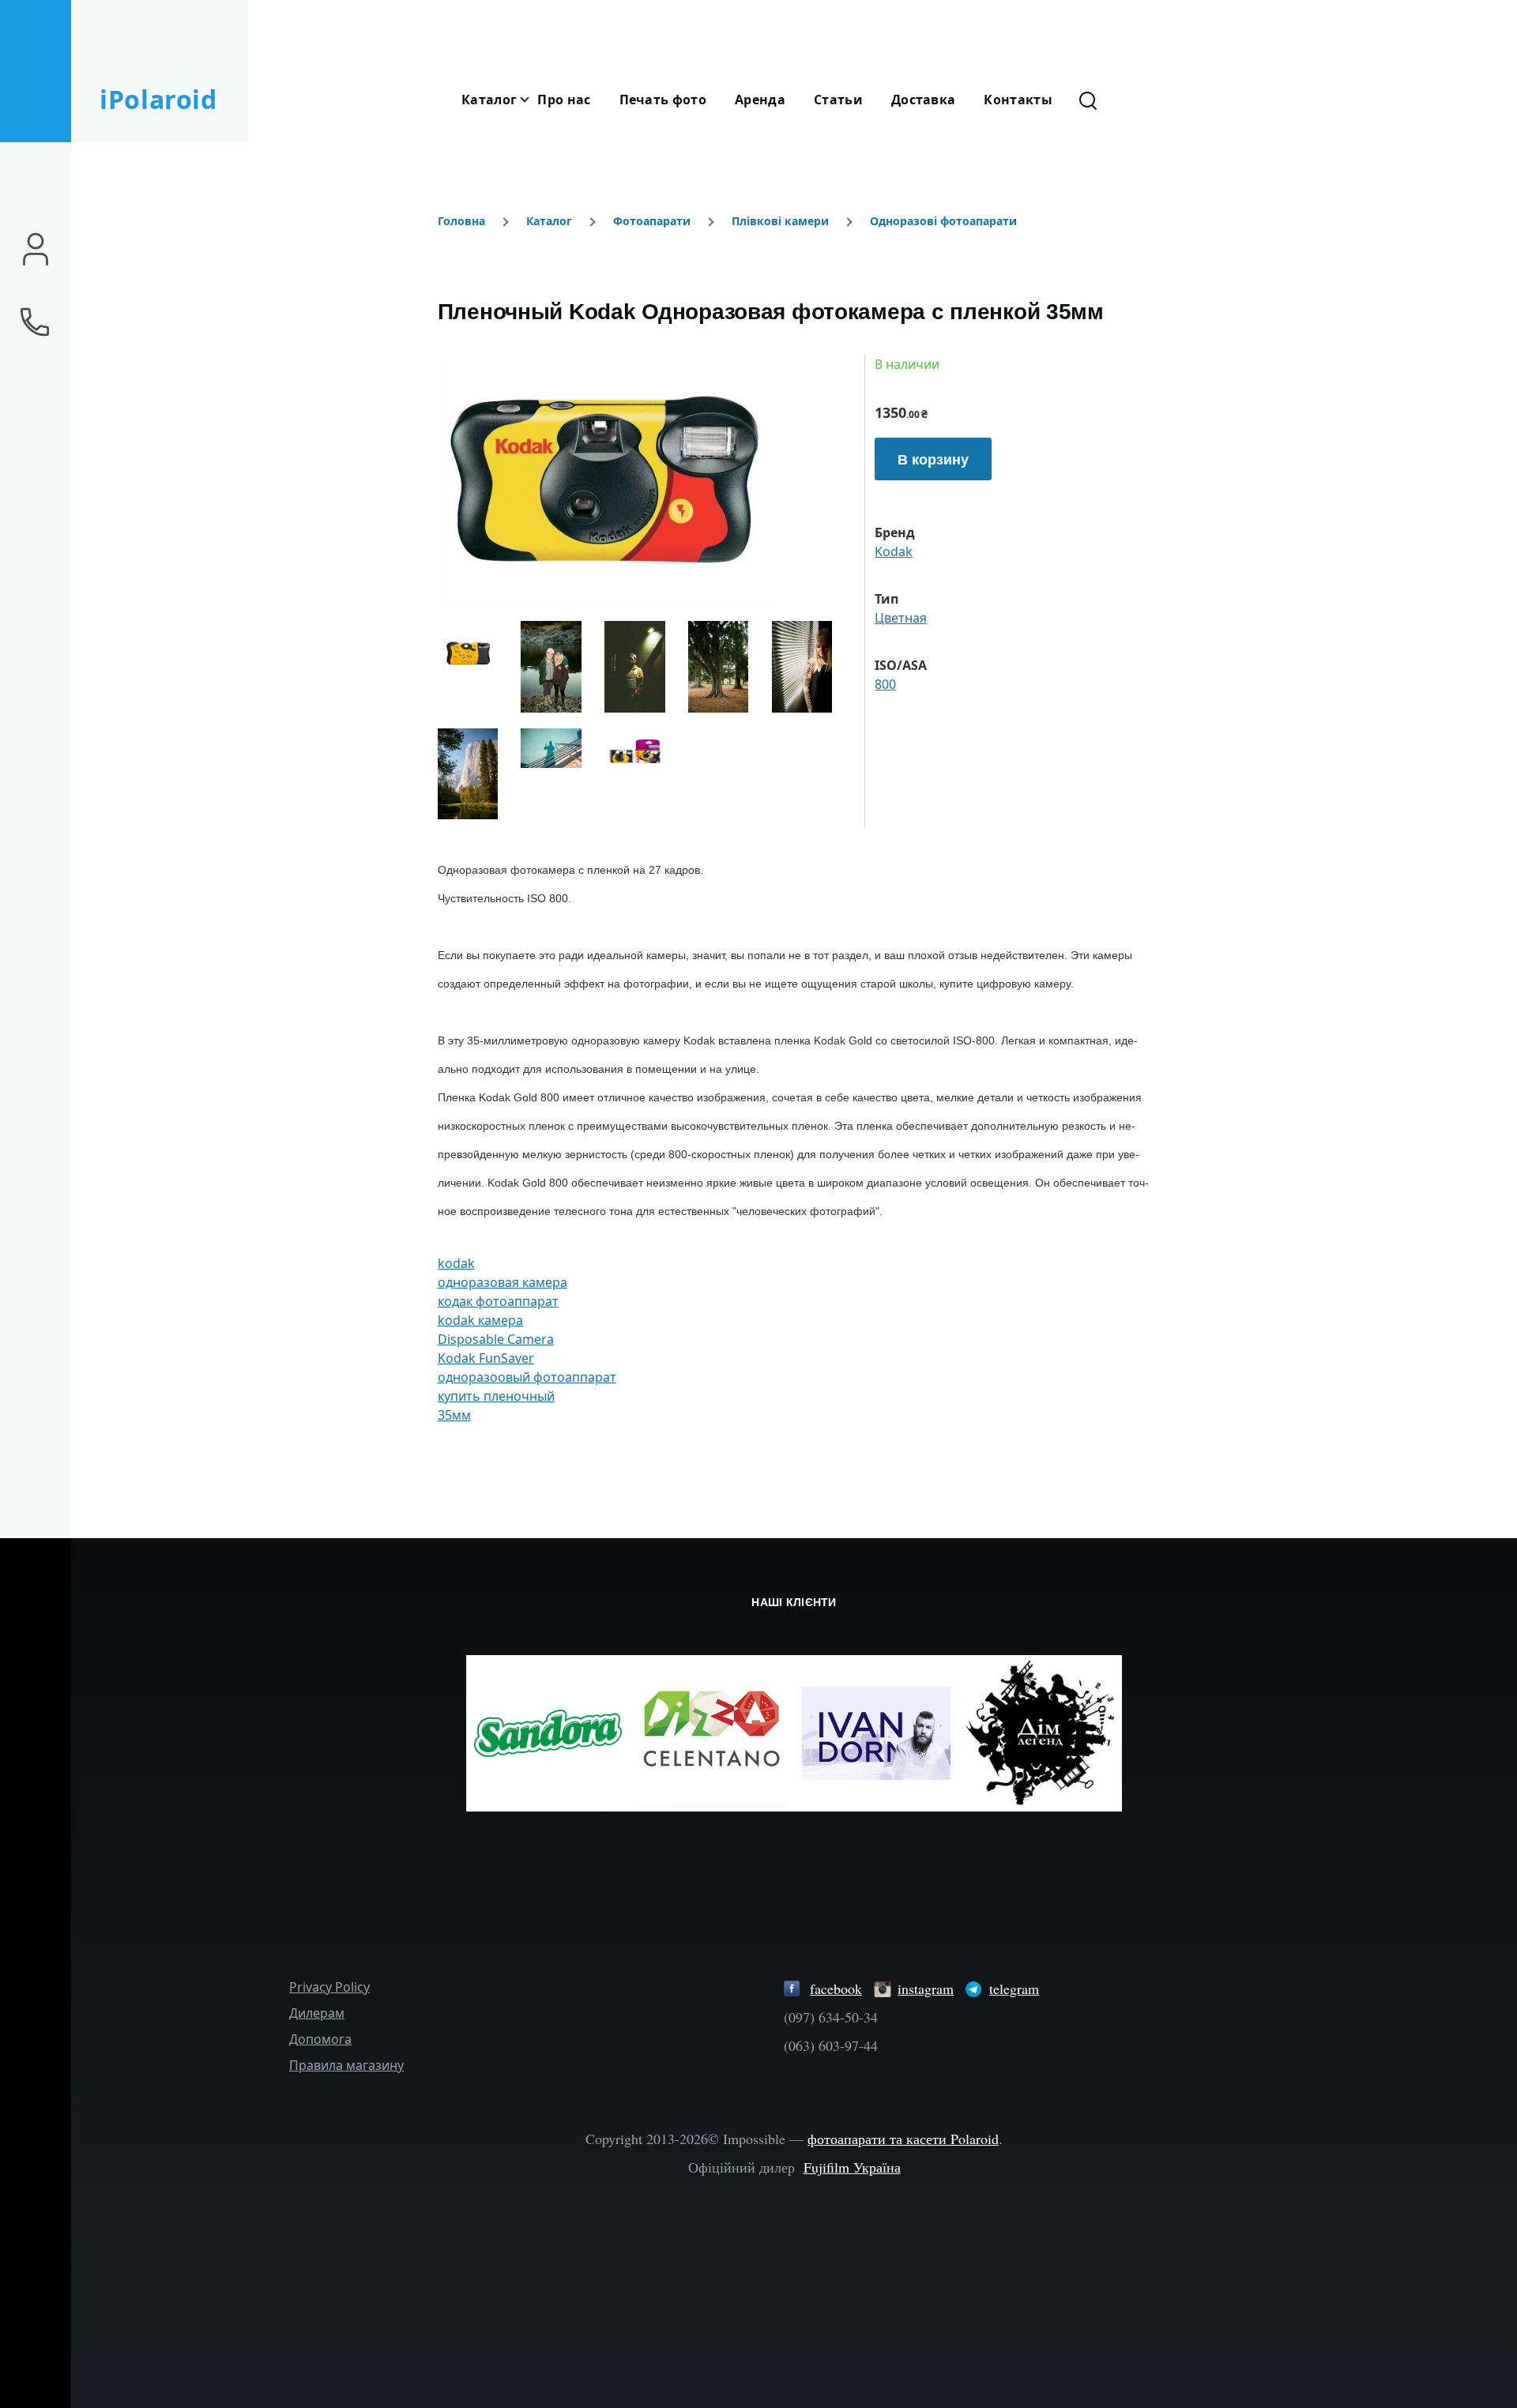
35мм (454, 1415)
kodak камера (480, 1320)
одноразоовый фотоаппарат (527, 1377)
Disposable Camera (496, 1339)
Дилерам (317, 2013)
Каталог (549, 221)
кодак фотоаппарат (498, 1301)
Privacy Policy (329, 1987)
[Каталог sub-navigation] (534, 100)
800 (885, 684)
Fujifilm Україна (852, 2167)
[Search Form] (1088, 100)
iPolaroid (158, 99)
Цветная (901, 618)
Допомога (320, 2039)
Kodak (894, 551)
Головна (461, 221)
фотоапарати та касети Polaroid (903, 2139)
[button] (647, 480)
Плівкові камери (780, 221)
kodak (456, 1263)
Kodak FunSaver (486, 1358)
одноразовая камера (503, 1282)
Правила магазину (346, 2065)
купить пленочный (496, 1396)
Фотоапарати (652, 221)
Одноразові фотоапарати (943, 221)
